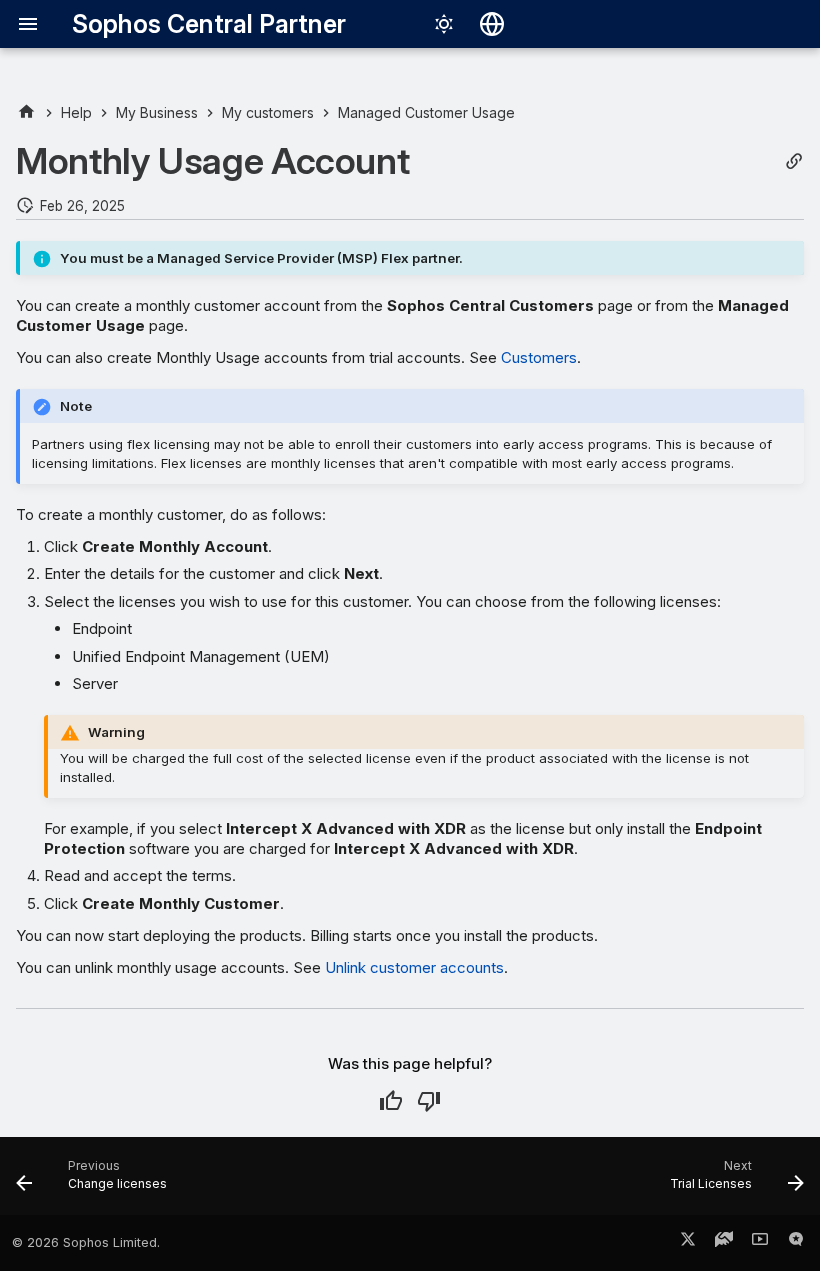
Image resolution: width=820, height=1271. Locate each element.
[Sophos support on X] (688, 1243)
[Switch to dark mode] (444, 24)
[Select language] (492, 24)
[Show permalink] (794, 161)
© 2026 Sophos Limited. (86, 1242)
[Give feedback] (796, 1243)
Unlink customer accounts (414, 967)
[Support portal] (724, 1243)
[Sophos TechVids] (760, 1243)
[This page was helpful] (391, 1101)
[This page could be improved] (429, 1101)
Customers (539, 357)
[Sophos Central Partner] (26, 112)
